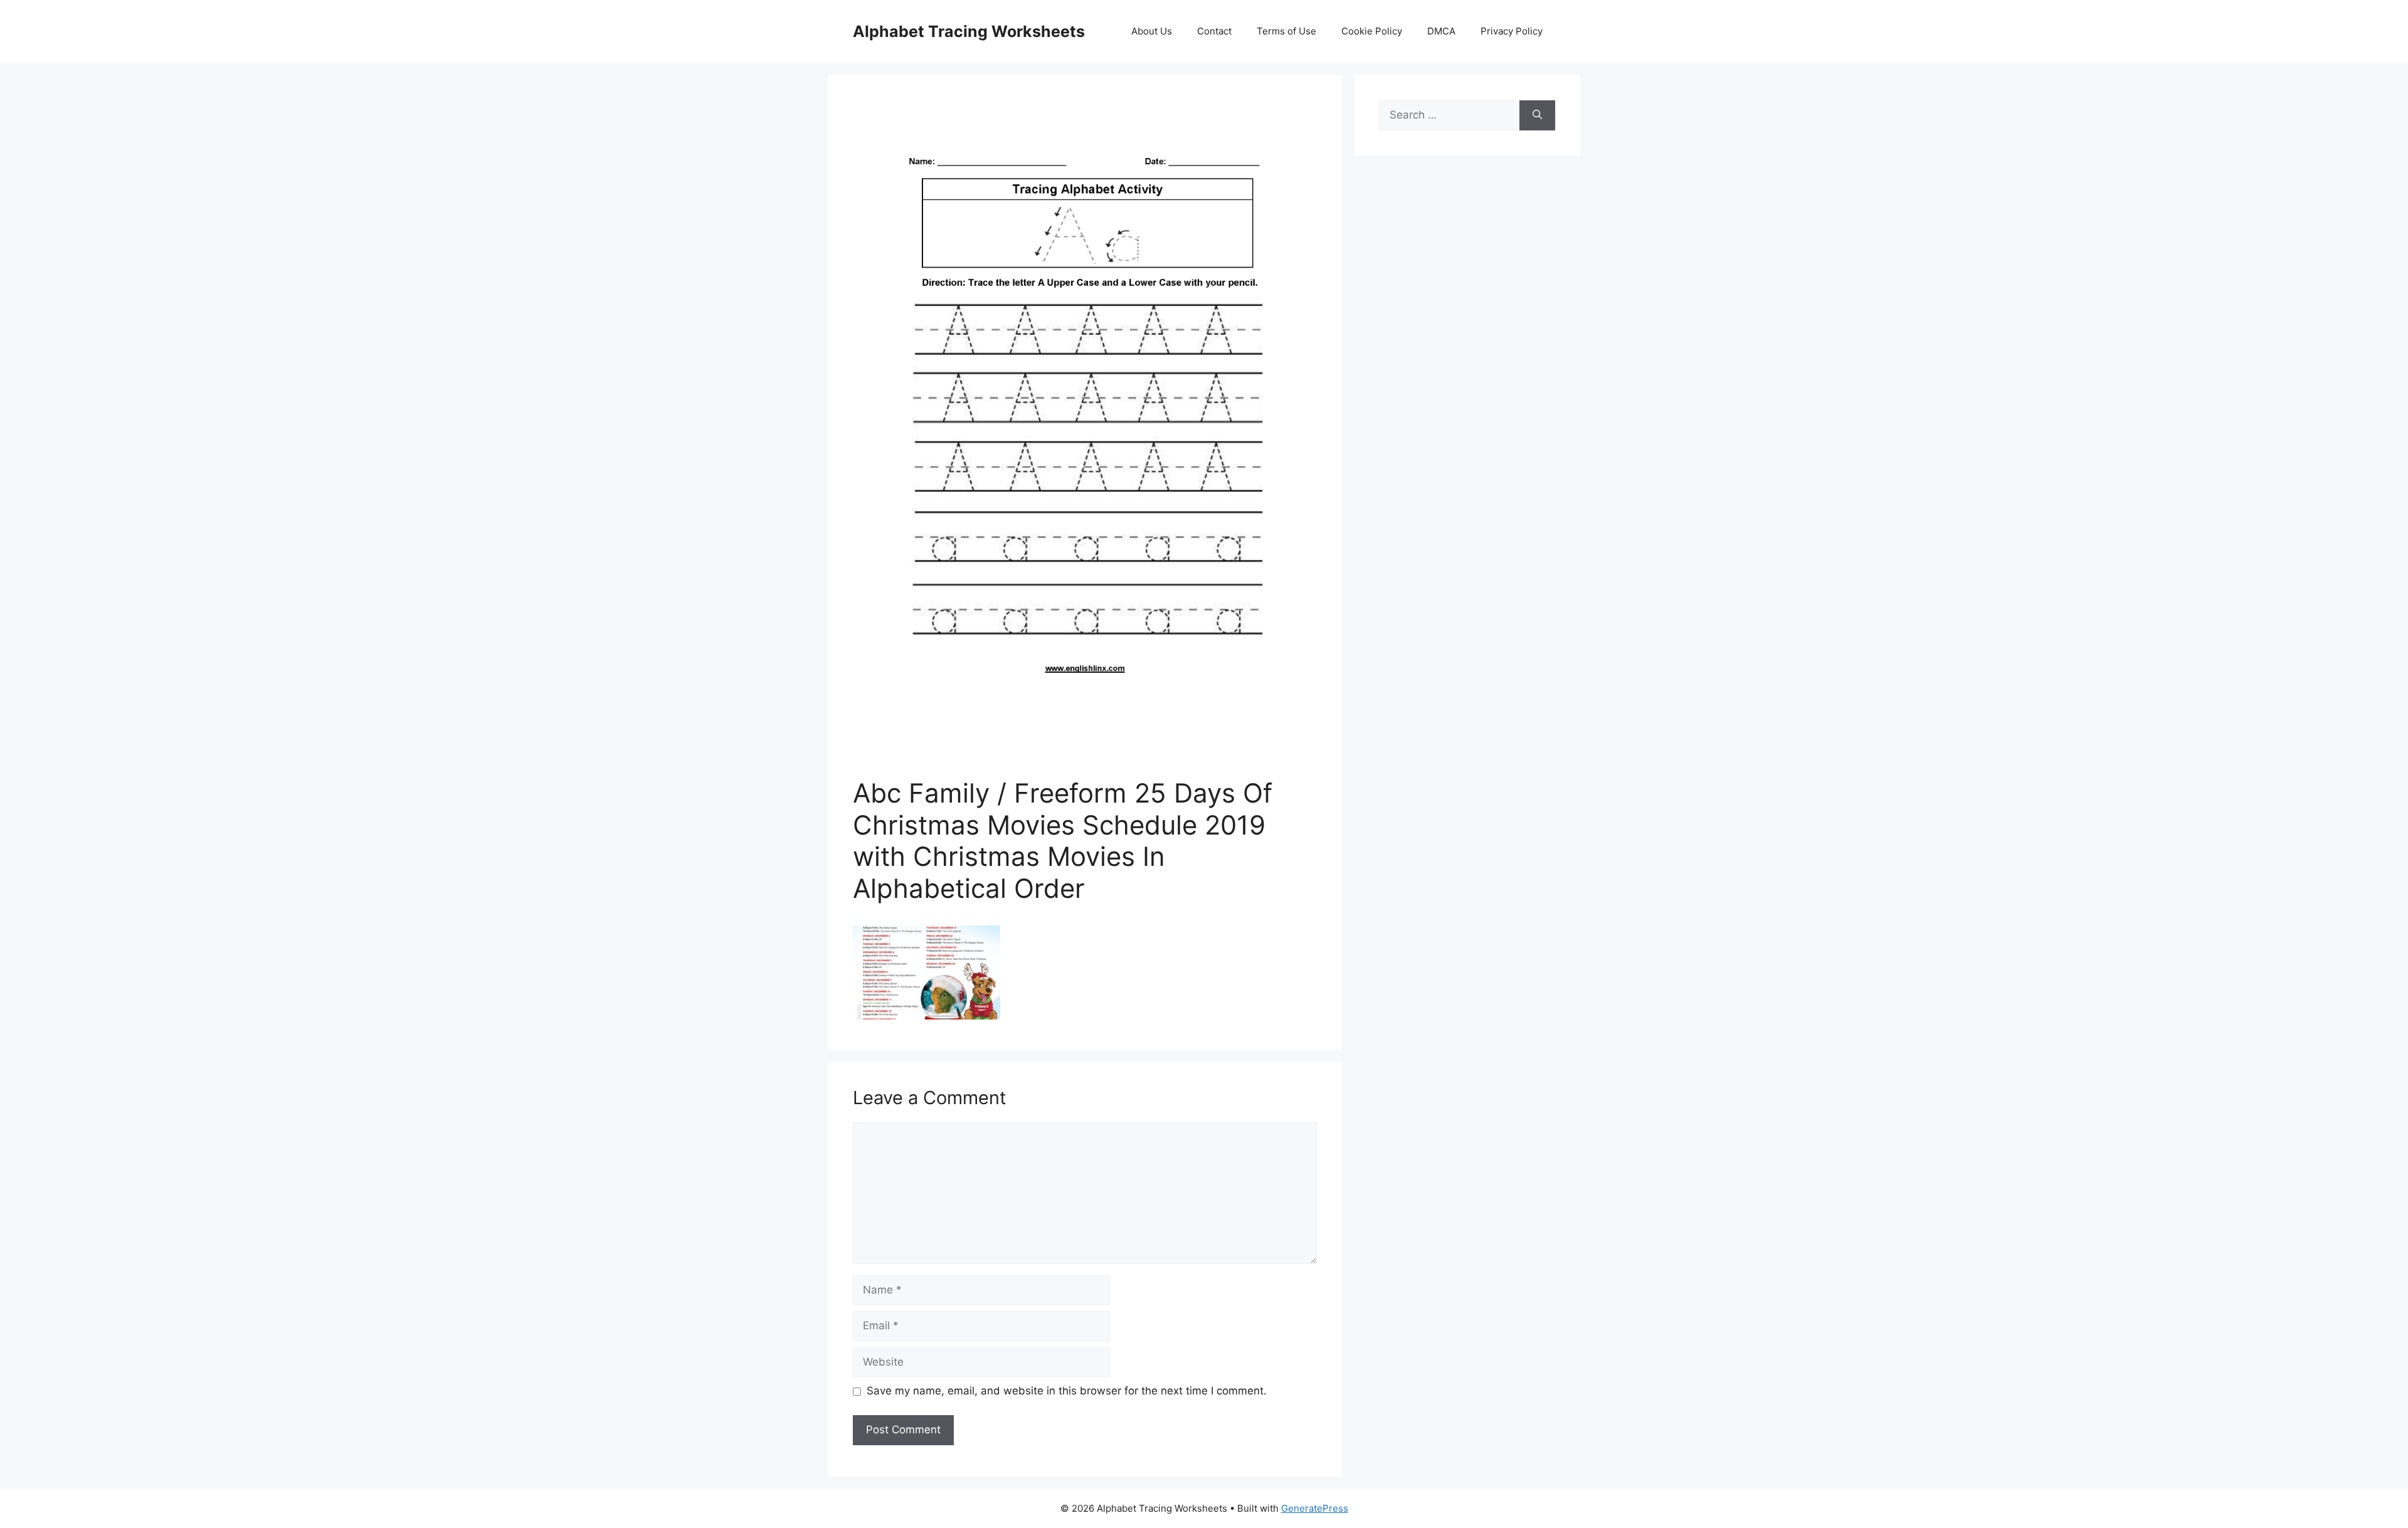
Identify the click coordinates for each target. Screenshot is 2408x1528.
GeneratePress (1315, 1508)
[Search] (1537, 115)
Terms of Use (1286, 31)
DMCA (1441, 31)
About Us (1152, 31)
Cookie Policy (1372, 31)
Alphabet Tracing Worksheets (969, 31)
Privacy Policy (1512, 31)
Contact (1214, 31)
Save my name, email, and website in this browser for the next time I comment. (1067, 1391)
